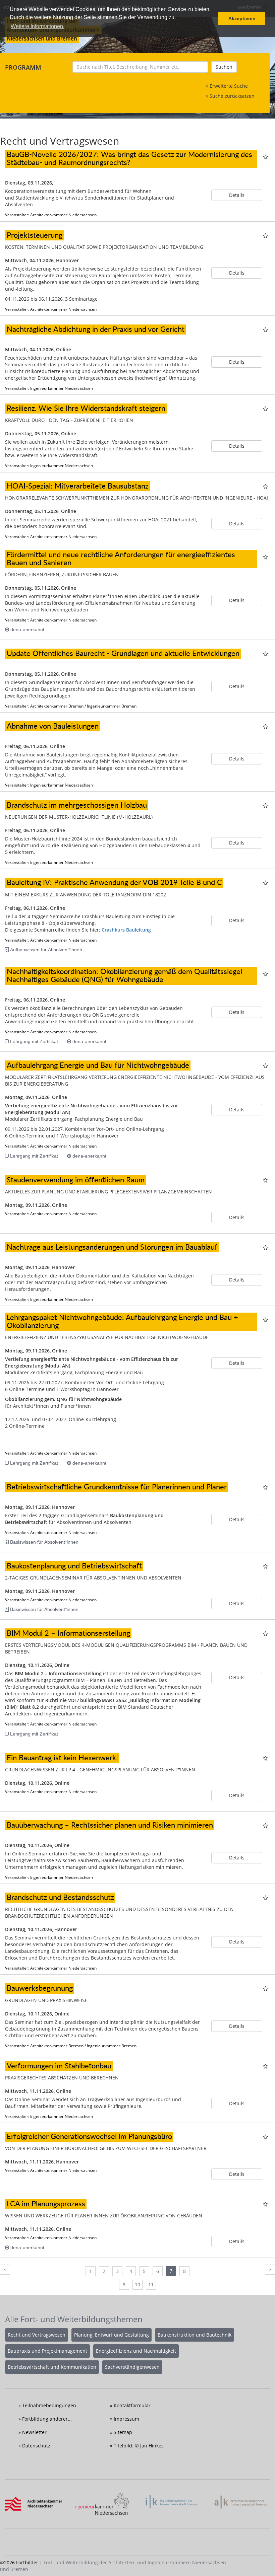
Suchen (224, 67)
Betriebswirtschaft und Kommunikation (52, 2367)
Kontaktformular (132, 2405)
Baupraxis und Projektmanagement (47, 2351)
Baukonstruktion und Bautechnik (195, 2335)
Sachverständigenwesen (132, 2367)
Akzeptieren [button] (242, 18)
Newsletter (34, 2432)
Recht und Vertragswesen (37, 2335)
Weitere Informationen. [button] (38, 26)
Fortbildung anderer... (47, 2419)
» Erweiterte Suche (227, 86)
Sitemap (123, 2432)
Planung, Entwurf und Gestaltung (112, 2335)
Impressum (126, 2419)
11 (151, 2285)
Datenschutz (36, 2446)
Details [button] (237, 195)
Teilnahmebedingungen (49, 2405)
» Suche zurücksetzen (230, 96)
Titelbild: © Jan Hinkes (139, 2446)
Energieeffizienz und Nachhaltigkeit (136, 2351)
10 (137, 2285)
